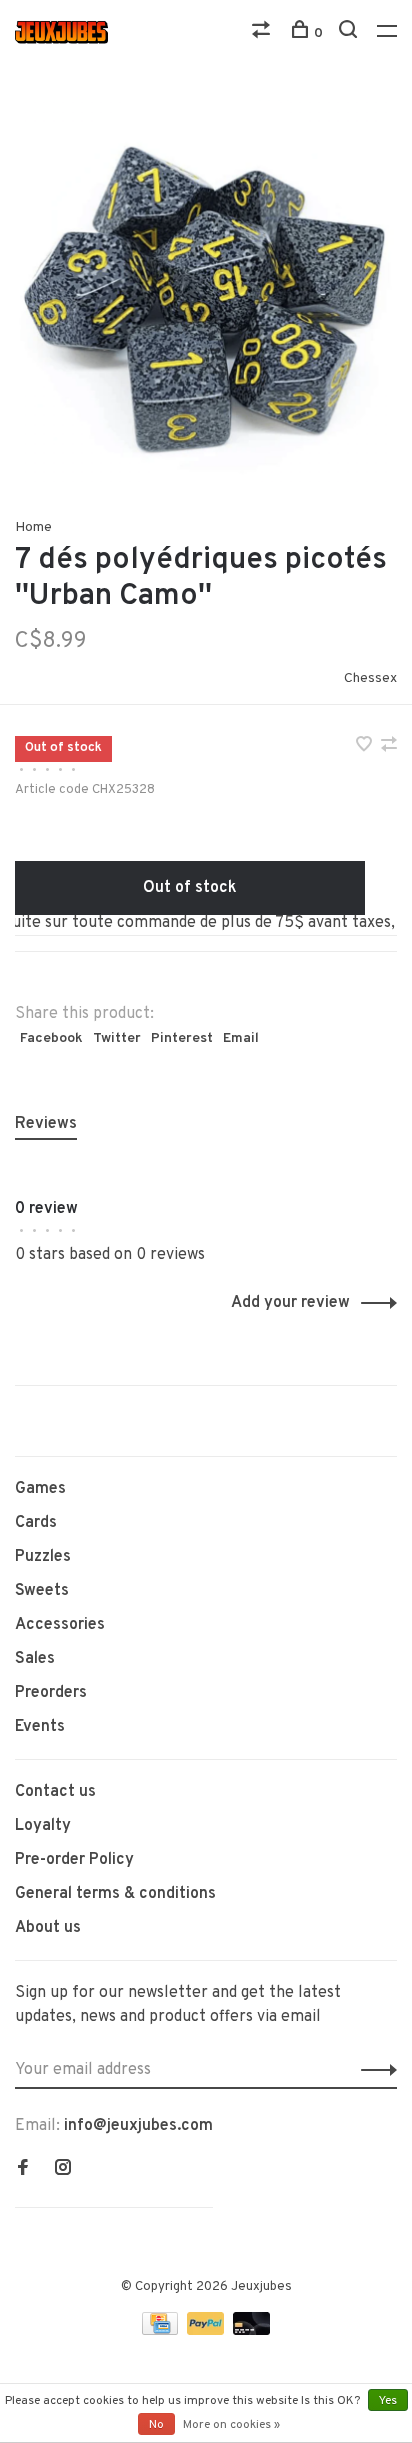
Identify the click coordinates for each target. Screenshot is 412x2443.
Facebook (51, 1038)
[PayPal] (207, 2331)
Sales (35, 1659)
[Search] (350, 33)
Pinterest (182, 1038)
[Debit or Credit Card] (251, 2331)
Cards (36, 1523)
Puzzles (43, 1557)
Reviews (46, 1124)
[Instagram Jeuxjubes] (63, 2170)
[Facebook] (23, 2170)
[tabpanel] (206, 291)
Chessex (370, 678)
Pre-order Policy (74, 1860)
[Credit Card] (162, 2331)
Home (33, 527)
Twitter (117, 1038)
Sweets (42, 1591)
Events (40, 1727)
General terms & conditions (115, 1894)
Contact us (55, 1792)
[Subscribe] (373, 2070)
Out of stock (190, 888)
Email (241, 1038)
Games (40, 1489)
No (156, 2425)
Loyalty (43, 1826)
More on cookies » (231, 2425)
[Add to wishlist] (366, 747)
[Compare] (263, 33)
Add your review (290, 1303)
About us (48, 1928)
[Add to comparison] (389, 747)
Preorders (51, 1693)
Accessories (60, 1625)
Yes (388, 2401)
